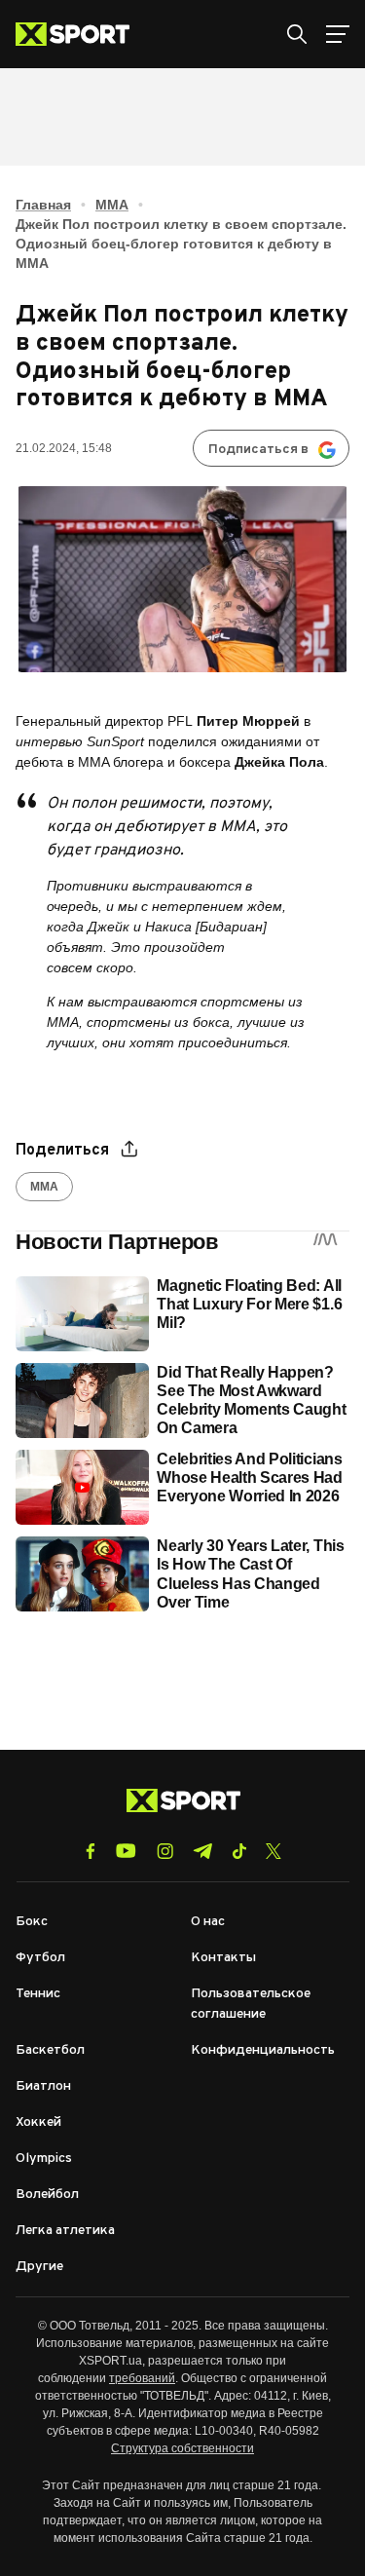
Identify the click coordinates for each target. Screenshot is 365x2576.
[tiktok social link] (239, 1851)
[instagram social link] (165, 1851)
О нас (208, 1922)
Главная (43, 205)
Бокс (32, 1922)
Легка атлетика (65, 2231)
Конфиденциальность (263, 2050)
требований (142, 2378)
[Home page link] (80, 34)
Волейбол (47, 2195)
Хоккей (38, 2122)
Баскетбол (50, 2050)
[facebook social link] (91, 1851)
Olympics (44, 2159)
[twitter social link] (274, 1851)
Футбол (40, 1958)
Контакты (223, 1958)
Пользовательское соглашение (251, 2004)
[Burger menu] (338, 34)
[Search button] (297, 34)
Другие (39, 2267)
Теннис (38, 1994)
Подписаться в (258, 450)
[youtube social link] (126, 1851)
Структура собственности (182, 2448)
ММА (112, 205)
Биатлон (43, 2086)
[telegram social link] (202, 1851)
